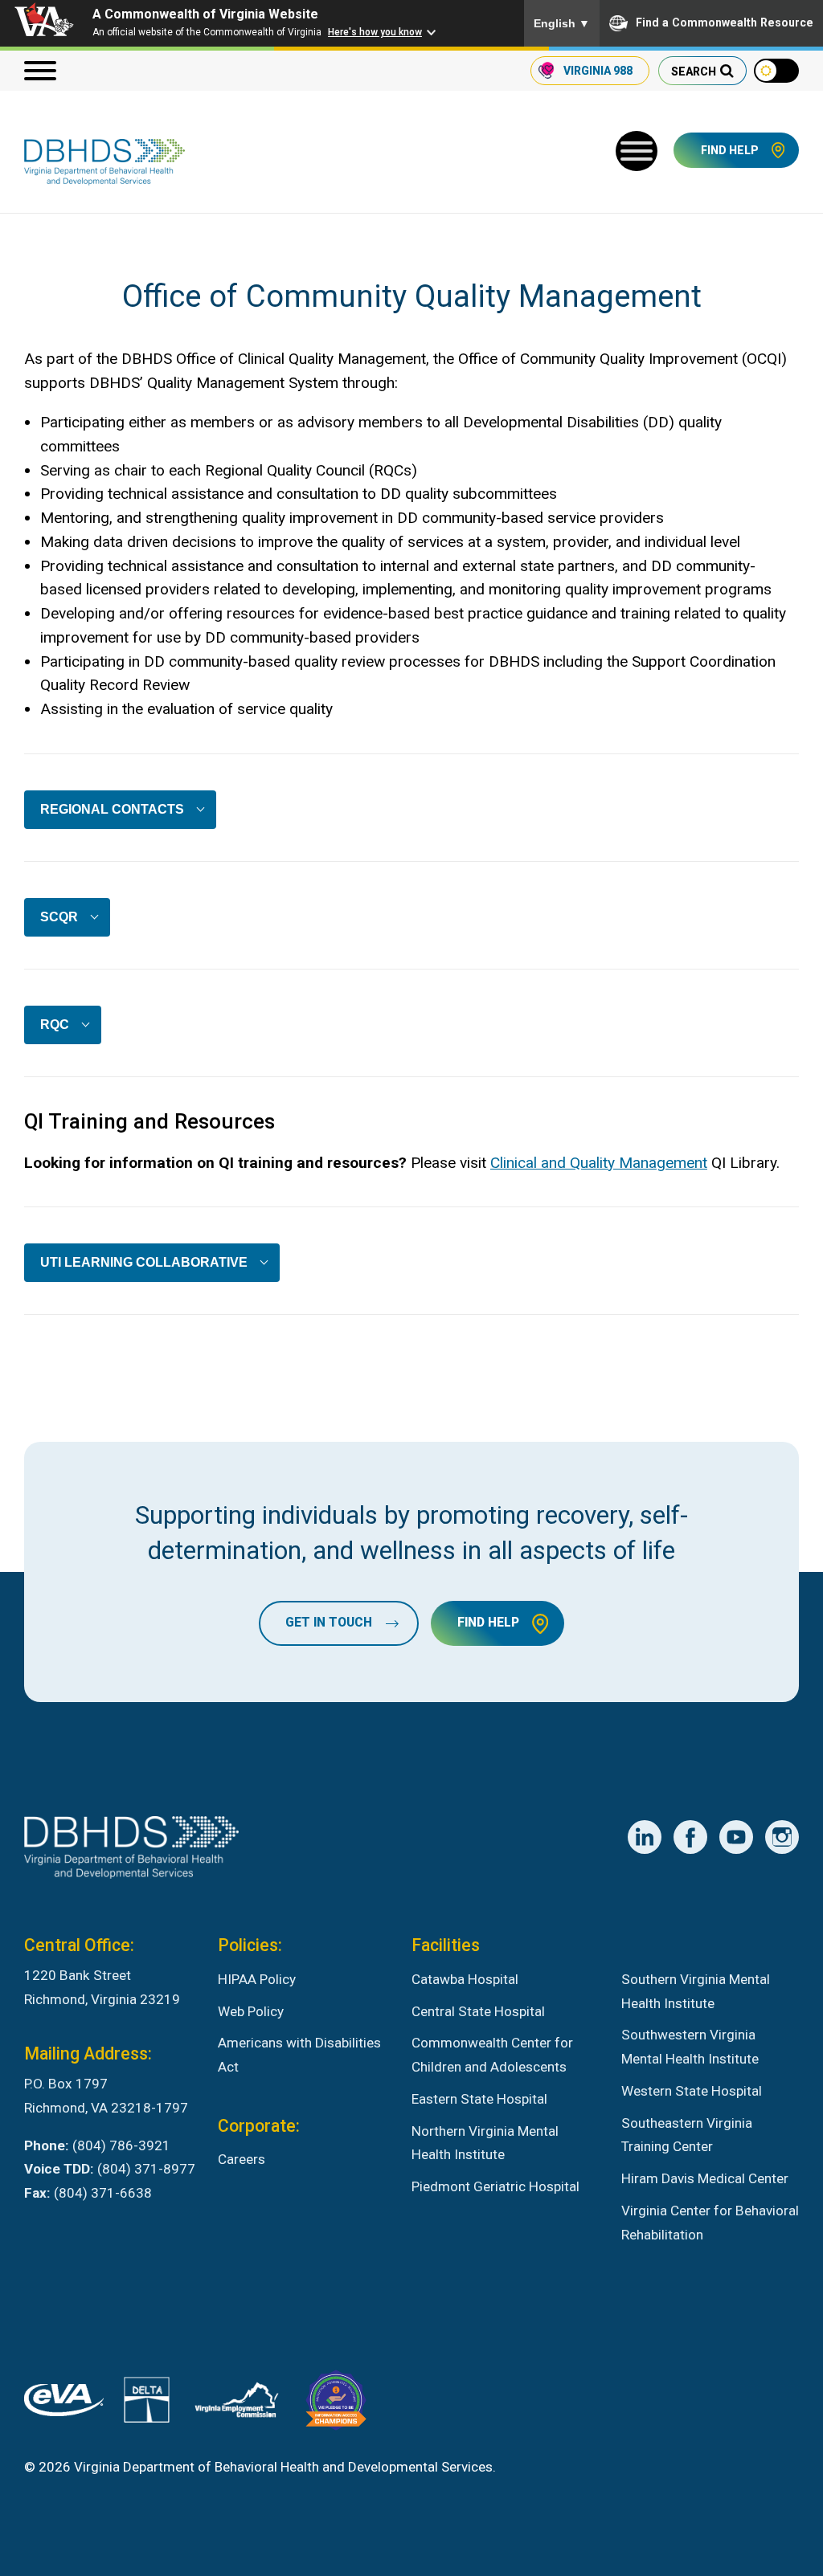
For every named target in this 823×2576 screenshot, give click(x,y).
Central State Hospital (478, 2011)
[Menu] (40, 71)
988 (598, 71)
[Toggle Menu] (637, 151)
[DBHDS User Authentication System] (147, 2404)
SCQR (59, 917)
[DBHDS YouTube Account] (736, 1837)
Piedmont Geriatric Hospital (495, 2186)
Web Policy (251, 2011)
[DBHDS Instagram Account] (782, 1837)
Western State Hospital (692, 2091)
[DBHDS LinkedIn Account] (645, 1837)
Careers (242, 2159)
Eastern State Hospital (479, 2099)
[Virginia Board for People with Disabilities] (336, 2404)
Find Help (730, 150)
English (562, 23)
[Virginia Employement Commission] (237, 2403)
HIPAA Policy (257, 1979)
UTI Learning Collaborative (144, 1262)
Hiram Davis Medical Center (705, 2178)
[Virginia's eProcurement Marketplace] (64, 2404)
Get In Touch (329, 1623)
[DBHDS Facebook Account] (690, 1837)
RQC (55, 1025)
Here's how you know (375, 32)
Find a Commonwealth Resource (725, 22)
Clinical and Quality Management (599, 1163)
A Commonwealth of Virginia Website (205, 14)
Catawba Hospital (465, 1979)
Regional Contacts (112, 809)
